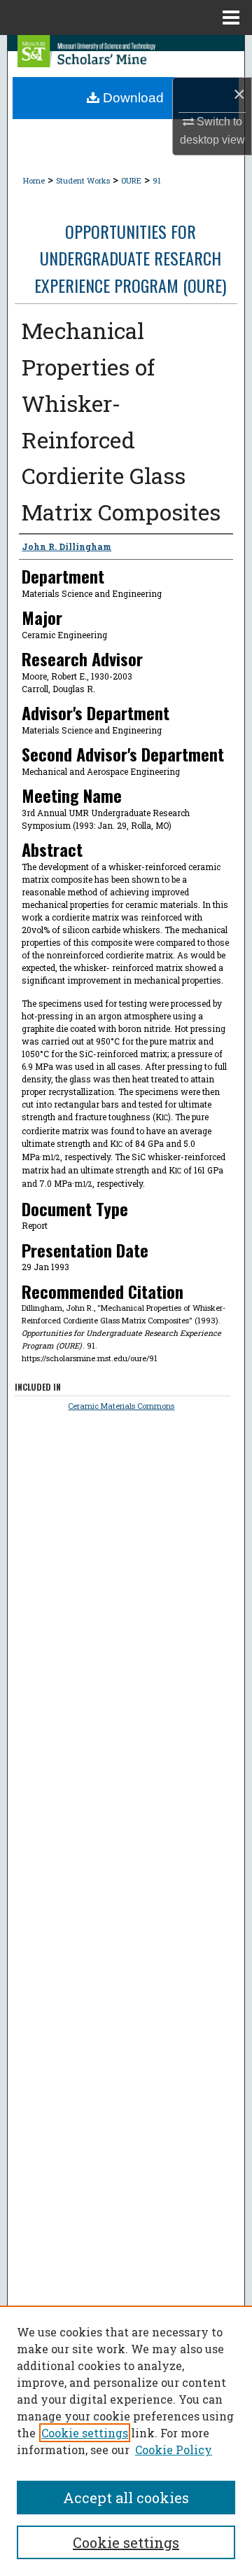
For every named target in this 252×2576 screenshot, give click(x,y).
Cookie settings (85, 2433)
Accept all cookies (126, 2498)
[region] (126, 2441)
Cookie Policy (174, 2450)
